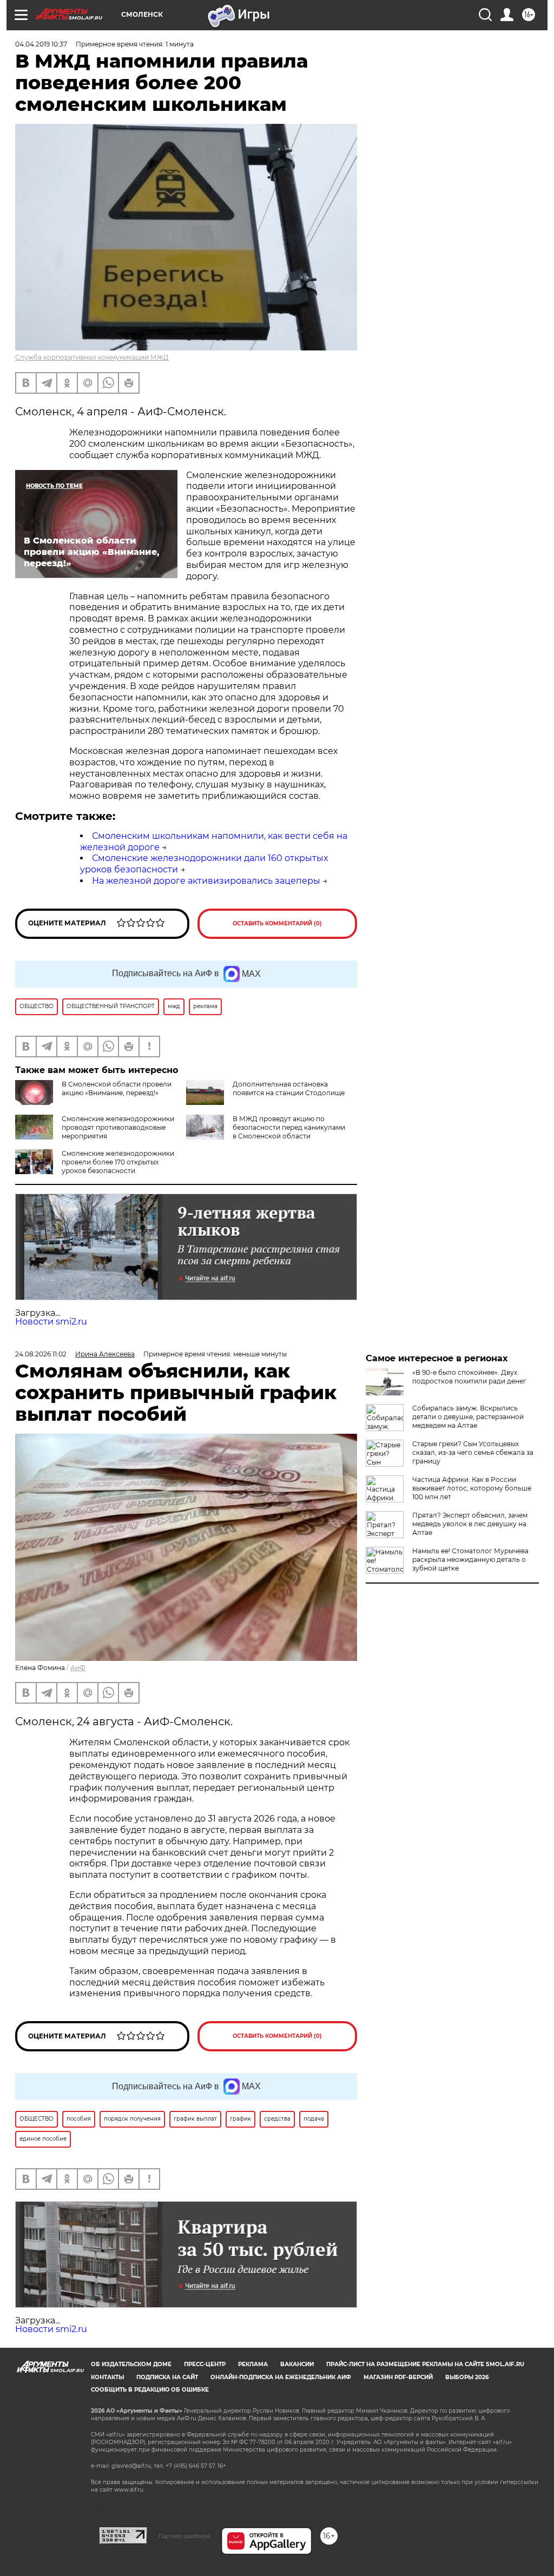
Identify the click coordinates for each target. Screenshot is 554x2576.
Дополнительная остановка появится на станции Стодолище (289, 1088)
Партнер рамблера (184, 2536)
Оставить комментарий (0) (277, 923)
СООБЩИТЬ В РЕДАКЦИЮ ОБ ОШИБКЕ (150, 2390)
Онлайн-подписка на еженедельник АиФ (281, 2377)
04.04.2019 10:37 (41, 44)
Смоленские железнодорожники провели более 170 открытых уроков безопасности (118, 1162)
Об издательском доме (131, 2364)
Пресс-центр (205, 2364)
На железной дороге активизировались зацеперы (206, 881)
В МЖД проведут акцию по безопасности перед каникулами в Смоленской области (289, 1127)
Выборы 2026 (467, 2377)
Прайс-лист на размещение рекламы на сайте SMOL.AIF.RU (425, 2364)
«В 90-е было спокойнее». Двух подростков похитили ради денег (469, 1377)
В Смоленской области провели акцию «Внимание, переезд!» (117, 1088)
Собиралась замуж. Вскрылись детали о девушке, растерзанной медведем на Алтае (468, 1417)
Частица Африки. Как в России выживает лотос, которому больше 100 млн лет (472, 1488)
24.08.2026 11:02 (41, 1354)
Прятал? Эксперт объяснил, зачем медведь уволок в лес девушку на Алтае (470, 1524)
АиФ (78, 1668)
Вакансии (297, 2364)
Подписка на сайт (167, 2377)
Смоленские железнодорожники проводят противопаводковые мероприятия (118, 1127)
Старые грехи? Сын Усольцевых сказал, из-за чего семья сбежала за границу (473, 1452)
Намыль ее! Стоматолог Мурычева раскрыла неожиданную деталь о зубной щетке (470, 1559)
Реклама (253, 2364)
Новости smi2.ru (51, 1322)
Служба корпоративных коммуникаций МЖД (92, 357)
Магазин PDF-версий (398, 2377)
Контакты (107, 2377)
